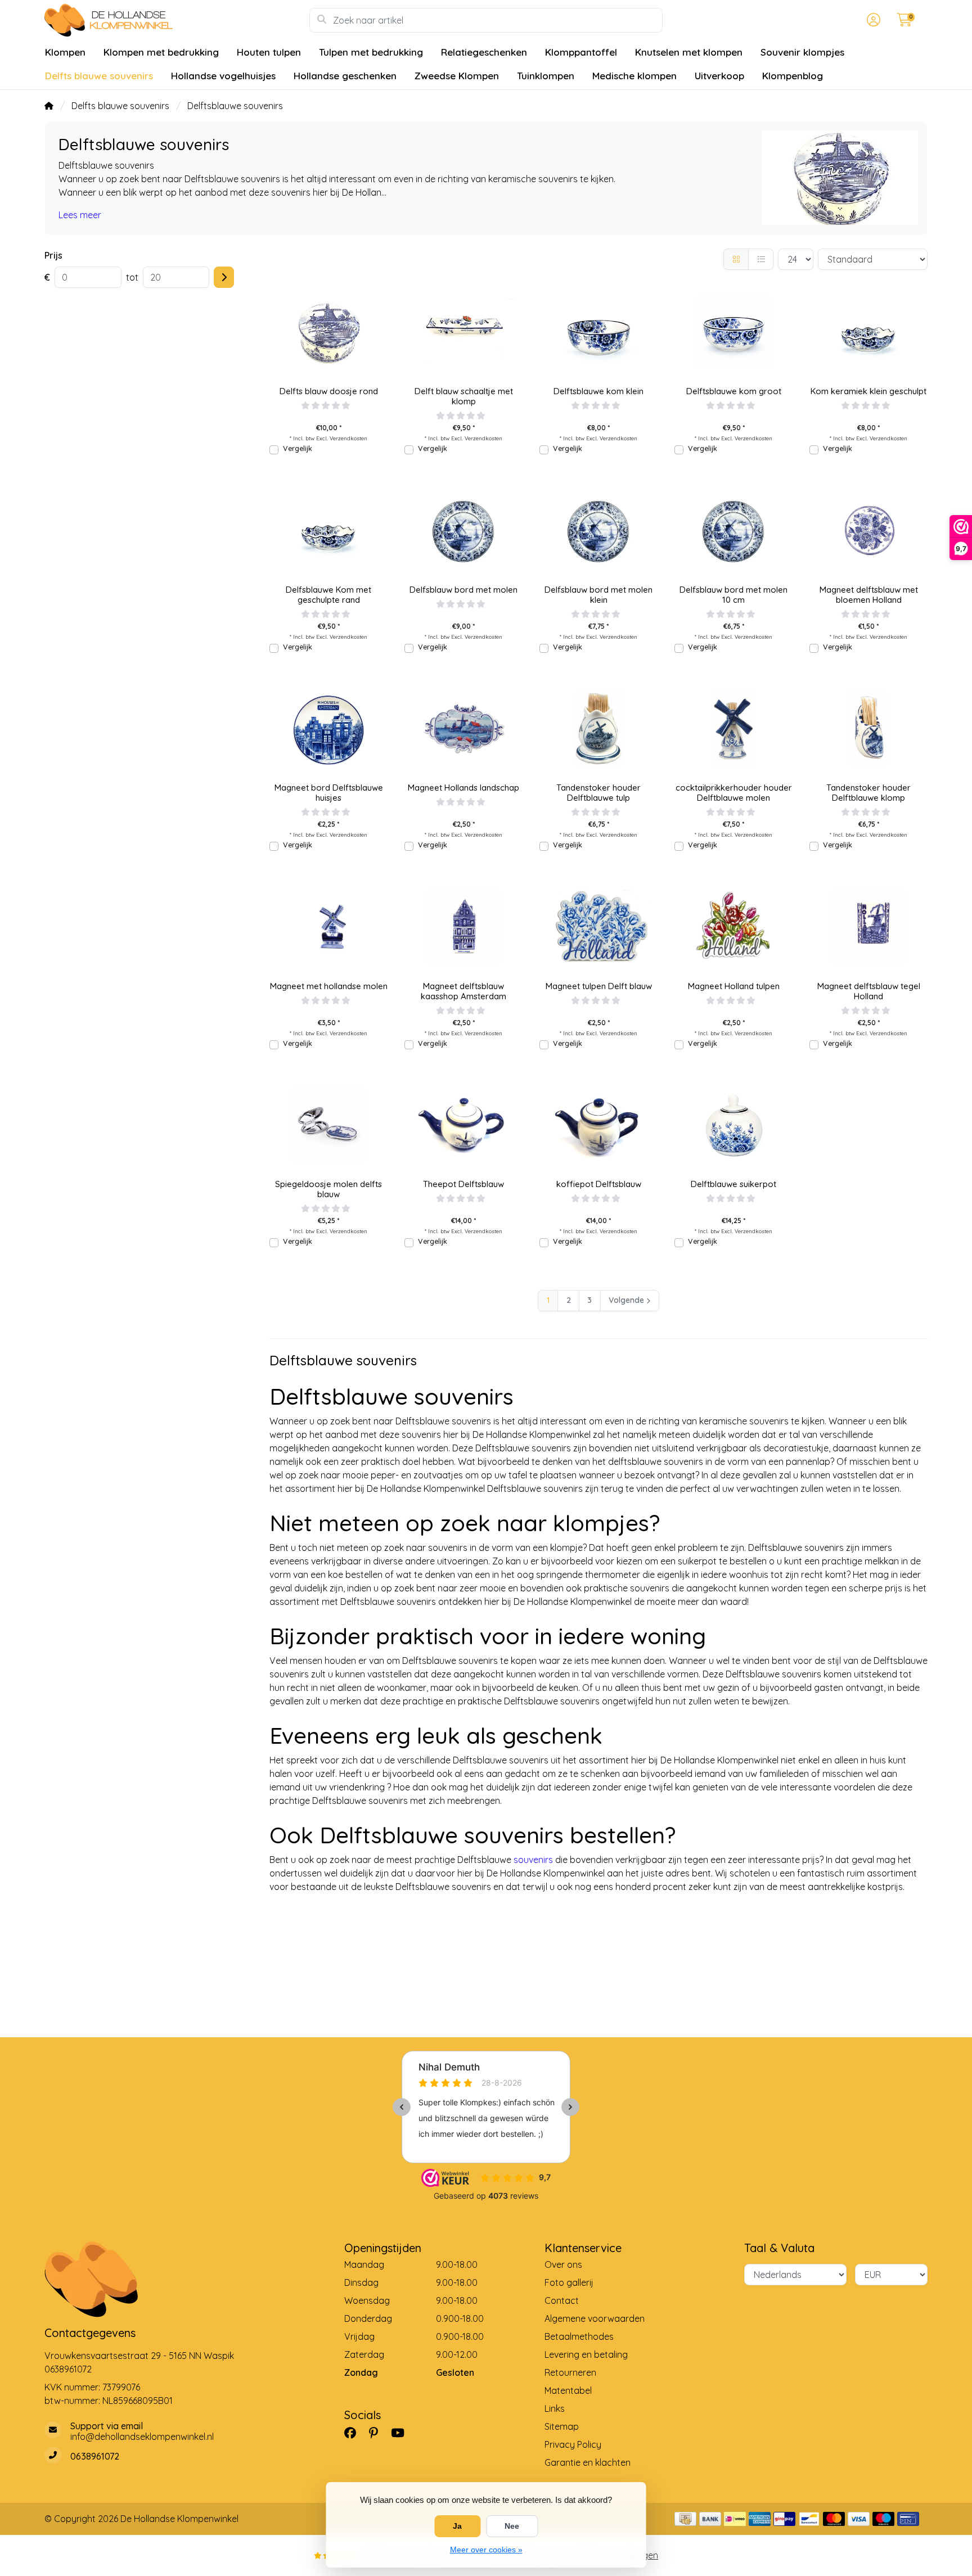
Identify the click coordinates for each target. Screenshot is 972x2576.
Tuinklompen (546, 76)
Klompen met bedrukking (161, 52)
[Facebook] (355, 2433)
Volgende (626, 1300)
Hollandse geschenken (345, 76)
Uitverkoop (719, 76)
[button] (872, 20)
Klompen (65, 52)
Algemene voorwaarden (595, 2318)
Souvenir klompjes (802, 52)
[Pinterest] (378, 2433)
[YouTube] (402, 2433)
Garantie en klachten (588, 2462)
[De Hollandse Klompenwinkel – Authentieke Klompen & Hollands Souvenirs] (177, 20)
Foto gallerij (569, 2282)
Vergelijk (298, 448)
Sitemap (562, 2426)
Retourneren (570, 2372)
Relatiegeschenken (484, 52)
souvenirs (533, 1860)
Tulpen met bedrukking (371, 52)
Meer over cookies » (486, 2550)
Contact (562, 2300)
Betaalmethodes (579, 2336)
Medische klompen (634, 76)
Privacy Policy (573, 2444)
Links (555, 2408)
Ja (457, 2526)
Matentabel (568, 2390)
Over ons (563, 2264)
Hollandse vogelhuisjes (223, 76)
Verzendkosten (348, 438)
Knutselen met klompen (689, 52)
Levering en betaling (586, 2354)
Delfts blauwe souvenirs (99, 76)
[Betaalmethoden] (685, 2519)
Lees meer (80, 215)
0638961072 (68, 2369)
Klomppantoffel (581, 52)
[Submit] (224, 277)
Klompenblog (793, 76)
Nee (512, 2526)
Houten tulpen (269, 52)
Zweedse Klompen (457, 76)
